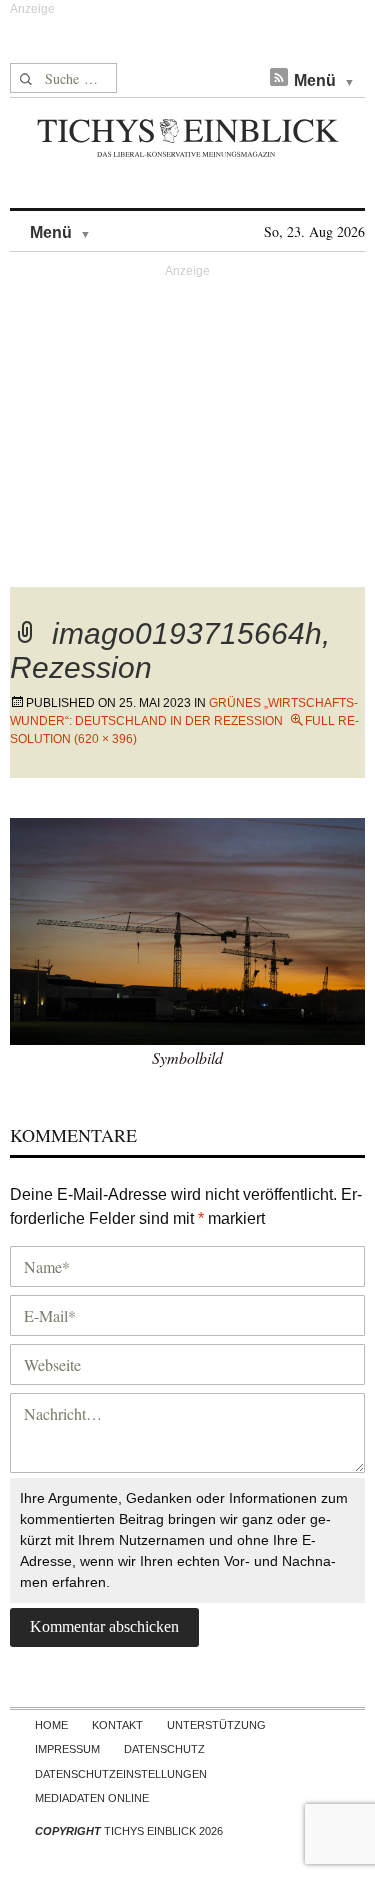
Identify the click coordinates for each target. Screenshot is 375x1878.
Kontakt (117, 1725)
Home (51, 1725)
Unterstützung (216, 1725)
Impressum (67, 1749)
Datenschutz (164, 1749)
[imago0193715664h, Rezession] (187, 928)
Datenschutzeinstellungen (121, 1774)
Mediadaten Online (92, 1798)
